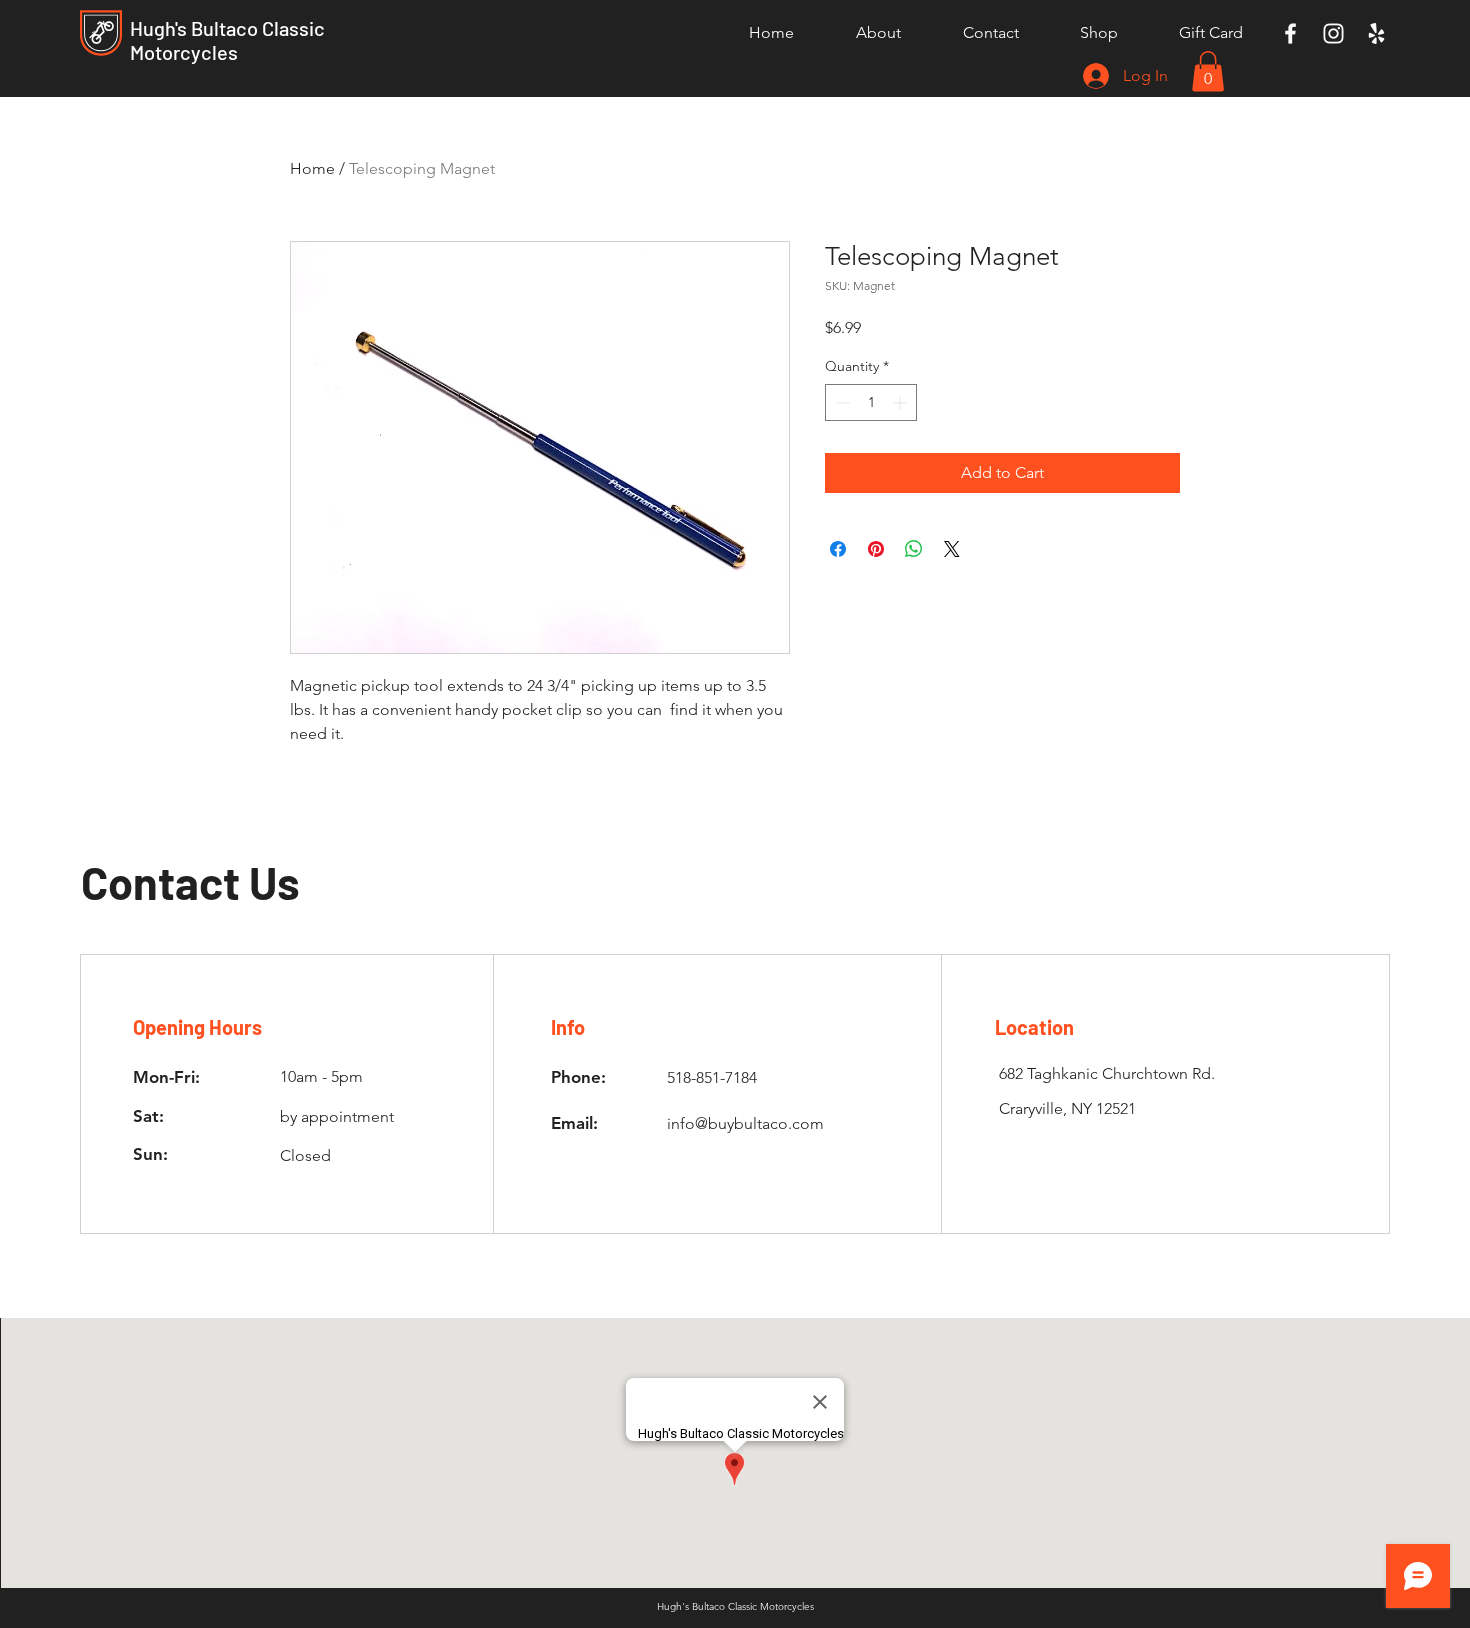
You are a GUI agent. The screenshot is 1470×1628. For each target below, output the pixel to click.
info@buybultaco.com (745, 1123)
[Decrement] (840, 402)
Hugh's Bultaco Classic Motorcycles (227, 40)
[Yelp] (1376, 33)
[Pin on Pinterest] (876, 549)
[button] (1208, 71)
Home (312, 168)
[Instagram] (1333, 33)
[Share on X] (952, 549)
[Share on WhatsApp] (914, 549)
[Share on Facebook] (838, 549)
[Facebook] (1290, 33)
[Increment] (901, 402)
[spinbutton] (871, 402)
